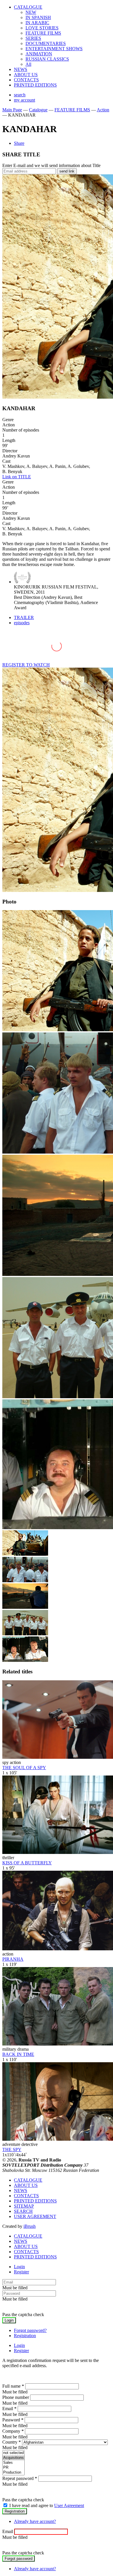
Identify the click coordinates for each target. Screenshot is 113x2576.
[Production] (13, 2473)
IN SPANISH (38, 17)
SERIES (33, 38)
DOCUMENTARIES (46, 43)
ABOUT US (26, 75)
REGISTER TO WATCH (26, 665)
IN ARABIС (37, 23)
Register (21, 2272)
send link (67, 171)
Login (19, 2267)
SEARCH (23, 2211)
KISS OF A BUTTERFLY (27, 1863)
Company (13, 2431)
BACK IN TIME (18, 2054)
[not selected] (13, 2453)
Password (13, 2420)
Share (19, 143)
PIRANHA (13, 1959)
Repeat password (20, 2478)
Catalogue (38, 110)
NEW (31, 12)
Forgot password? (30, 2330)
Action (103, 110)
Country (12, 2442)
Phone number (16, 2397)
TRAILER (24, 617)
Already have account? (35, 2521)
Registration (25, 2336)
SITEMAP (24, 2206)
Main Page (12, 110)
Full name (13, 2386)
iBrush (30, 2226)
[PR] (13, 2468)
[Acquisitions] (13, 2458)
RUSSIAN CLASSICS (47, 59)
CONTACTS (26, 80)
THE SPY (12, 2150)
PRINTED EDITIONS (35, 85)
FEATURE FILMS (43, 33)
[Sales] (13, 2463)
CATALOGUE (28, 7)
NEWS (21, 69)
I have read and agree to (47, 2505)
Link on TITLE (17, 477)
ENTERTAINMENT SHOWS (54, 49)
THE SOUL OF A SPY (24, 1768)
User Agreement (69, 2505)
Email (9, 2409)
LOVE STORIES (42, 28)
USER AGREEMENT (35, 2216)
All (28, 64)
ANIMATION (39, 54)
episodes (22, 623)
